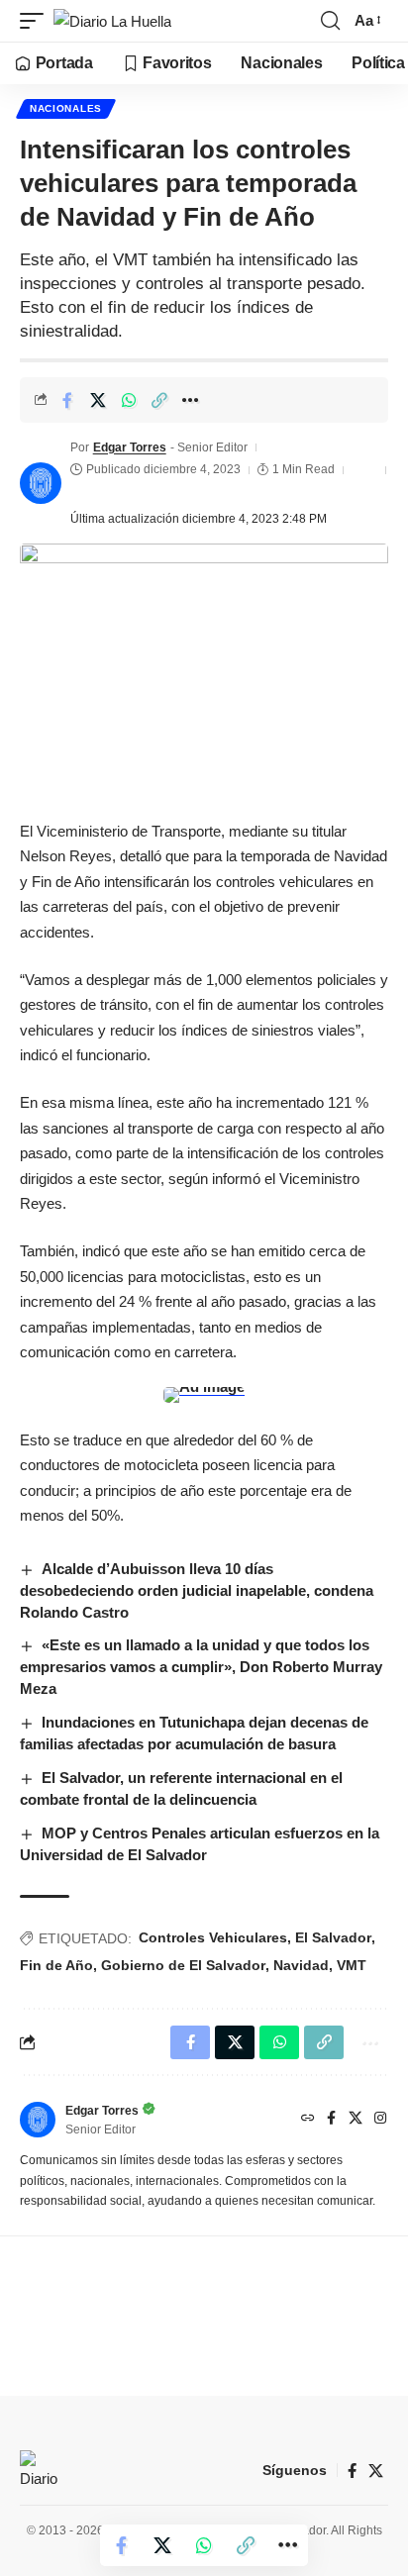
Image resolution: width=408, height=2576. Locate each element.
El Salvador (333, 1937)
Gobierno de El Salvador (183, 1965)
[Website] (308, 2120)
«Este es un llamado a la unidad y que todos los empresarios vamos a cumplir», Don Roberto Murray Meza (201, 1667)
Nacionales (66, 108)
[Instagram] (380, 2120)
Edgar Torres (130, 447)
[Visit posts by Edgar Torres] (41, 483)
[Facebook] (331, 2120)
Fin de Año (56, 1965)
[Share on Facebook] (67, 400)
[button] (37, 21)
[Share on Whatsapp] (129, 400)
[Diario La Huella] (112, 21)
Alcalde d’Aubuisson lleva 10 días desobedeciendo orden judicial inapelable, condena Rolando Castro (197, 1590)
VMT (352, 1965)
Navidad (301, 1965)
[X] (356, 2120)
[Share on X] (98, 400)
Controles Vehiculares (213, 1937)
